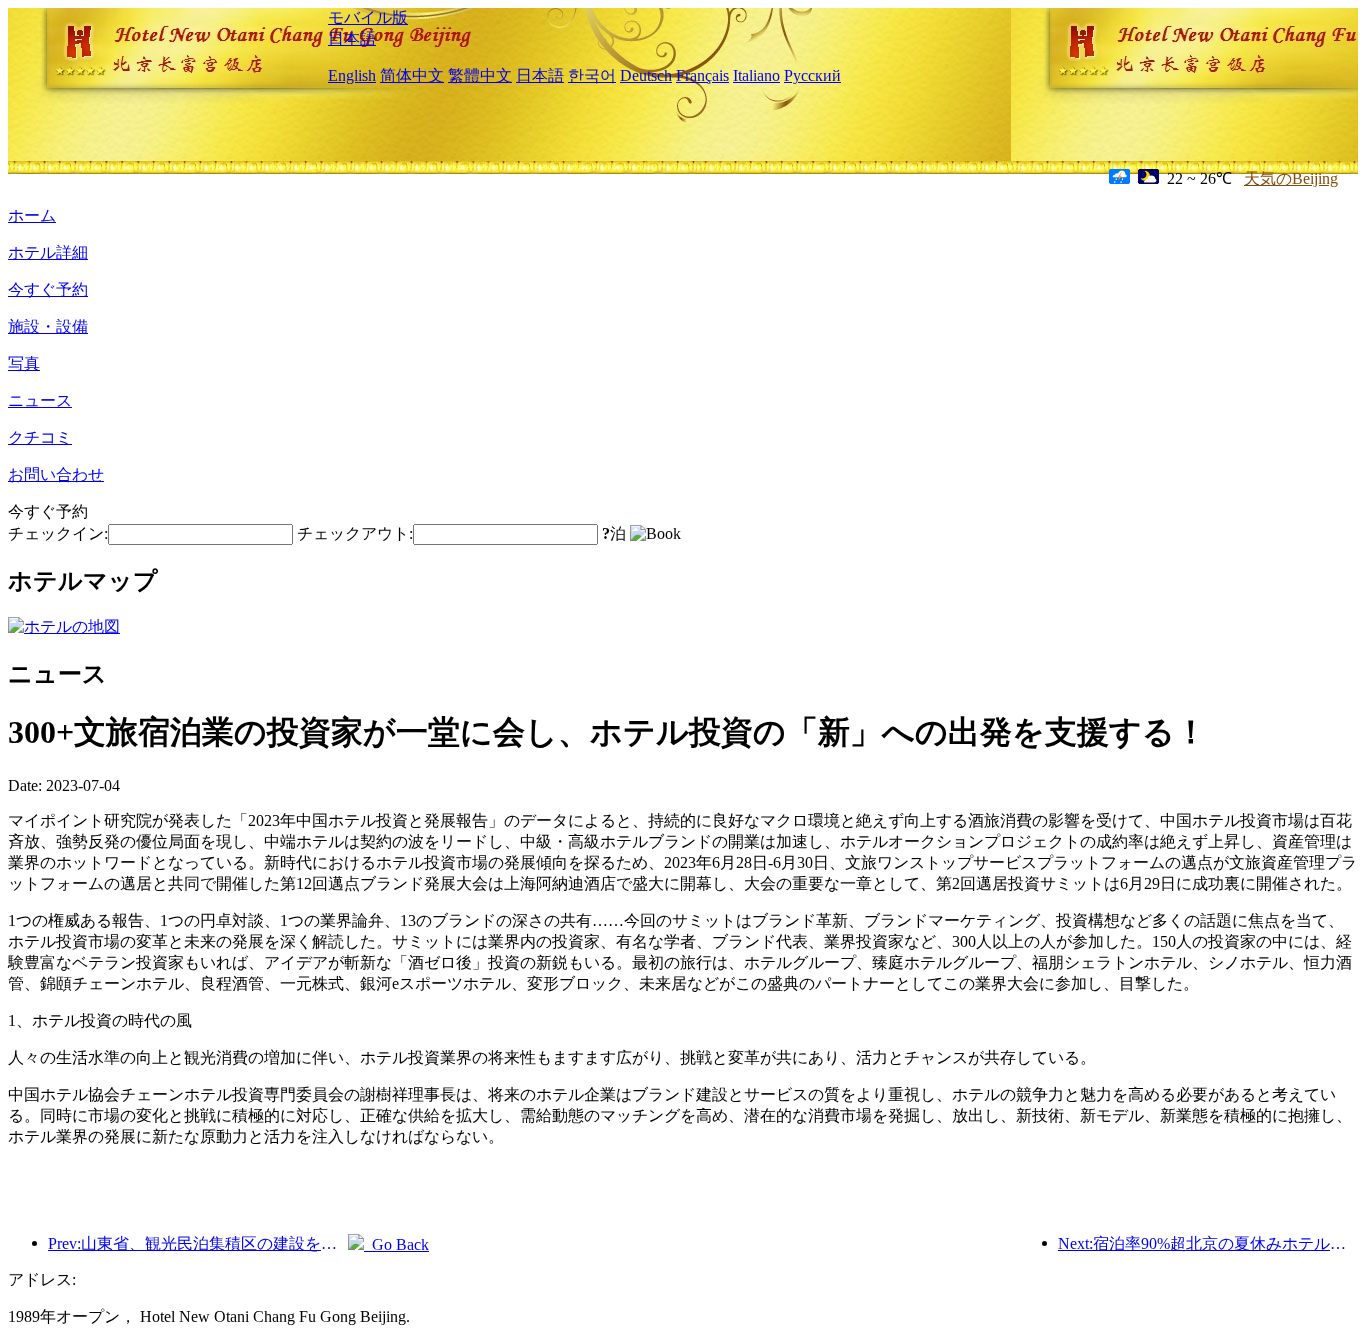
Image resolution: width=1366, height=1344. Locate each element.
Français (702, 75)
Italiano (756, 75)
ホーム (32, 215)
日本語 (352, 38)
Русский (812, 75)
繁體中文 (480, 75)
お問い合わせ (56, 474)
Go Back (396, 1244)
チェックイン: (58, 533)
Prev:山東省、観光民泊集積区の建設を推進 (198, 1243)
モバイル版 (368, 17)
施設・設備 (48, 326)
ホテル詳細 (48, 252)
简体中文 (412, 75)
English (352, 75)
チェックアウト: (355, 533)
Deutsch (646, 75)
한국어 (592, 75)
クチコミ (40, 437)
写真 (24, 363)
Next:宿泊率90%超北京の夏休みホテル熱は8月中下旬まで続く (1208, 1243)
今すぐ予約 (48, 289)
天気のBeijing (1291, 178)
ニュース (40, 400)
